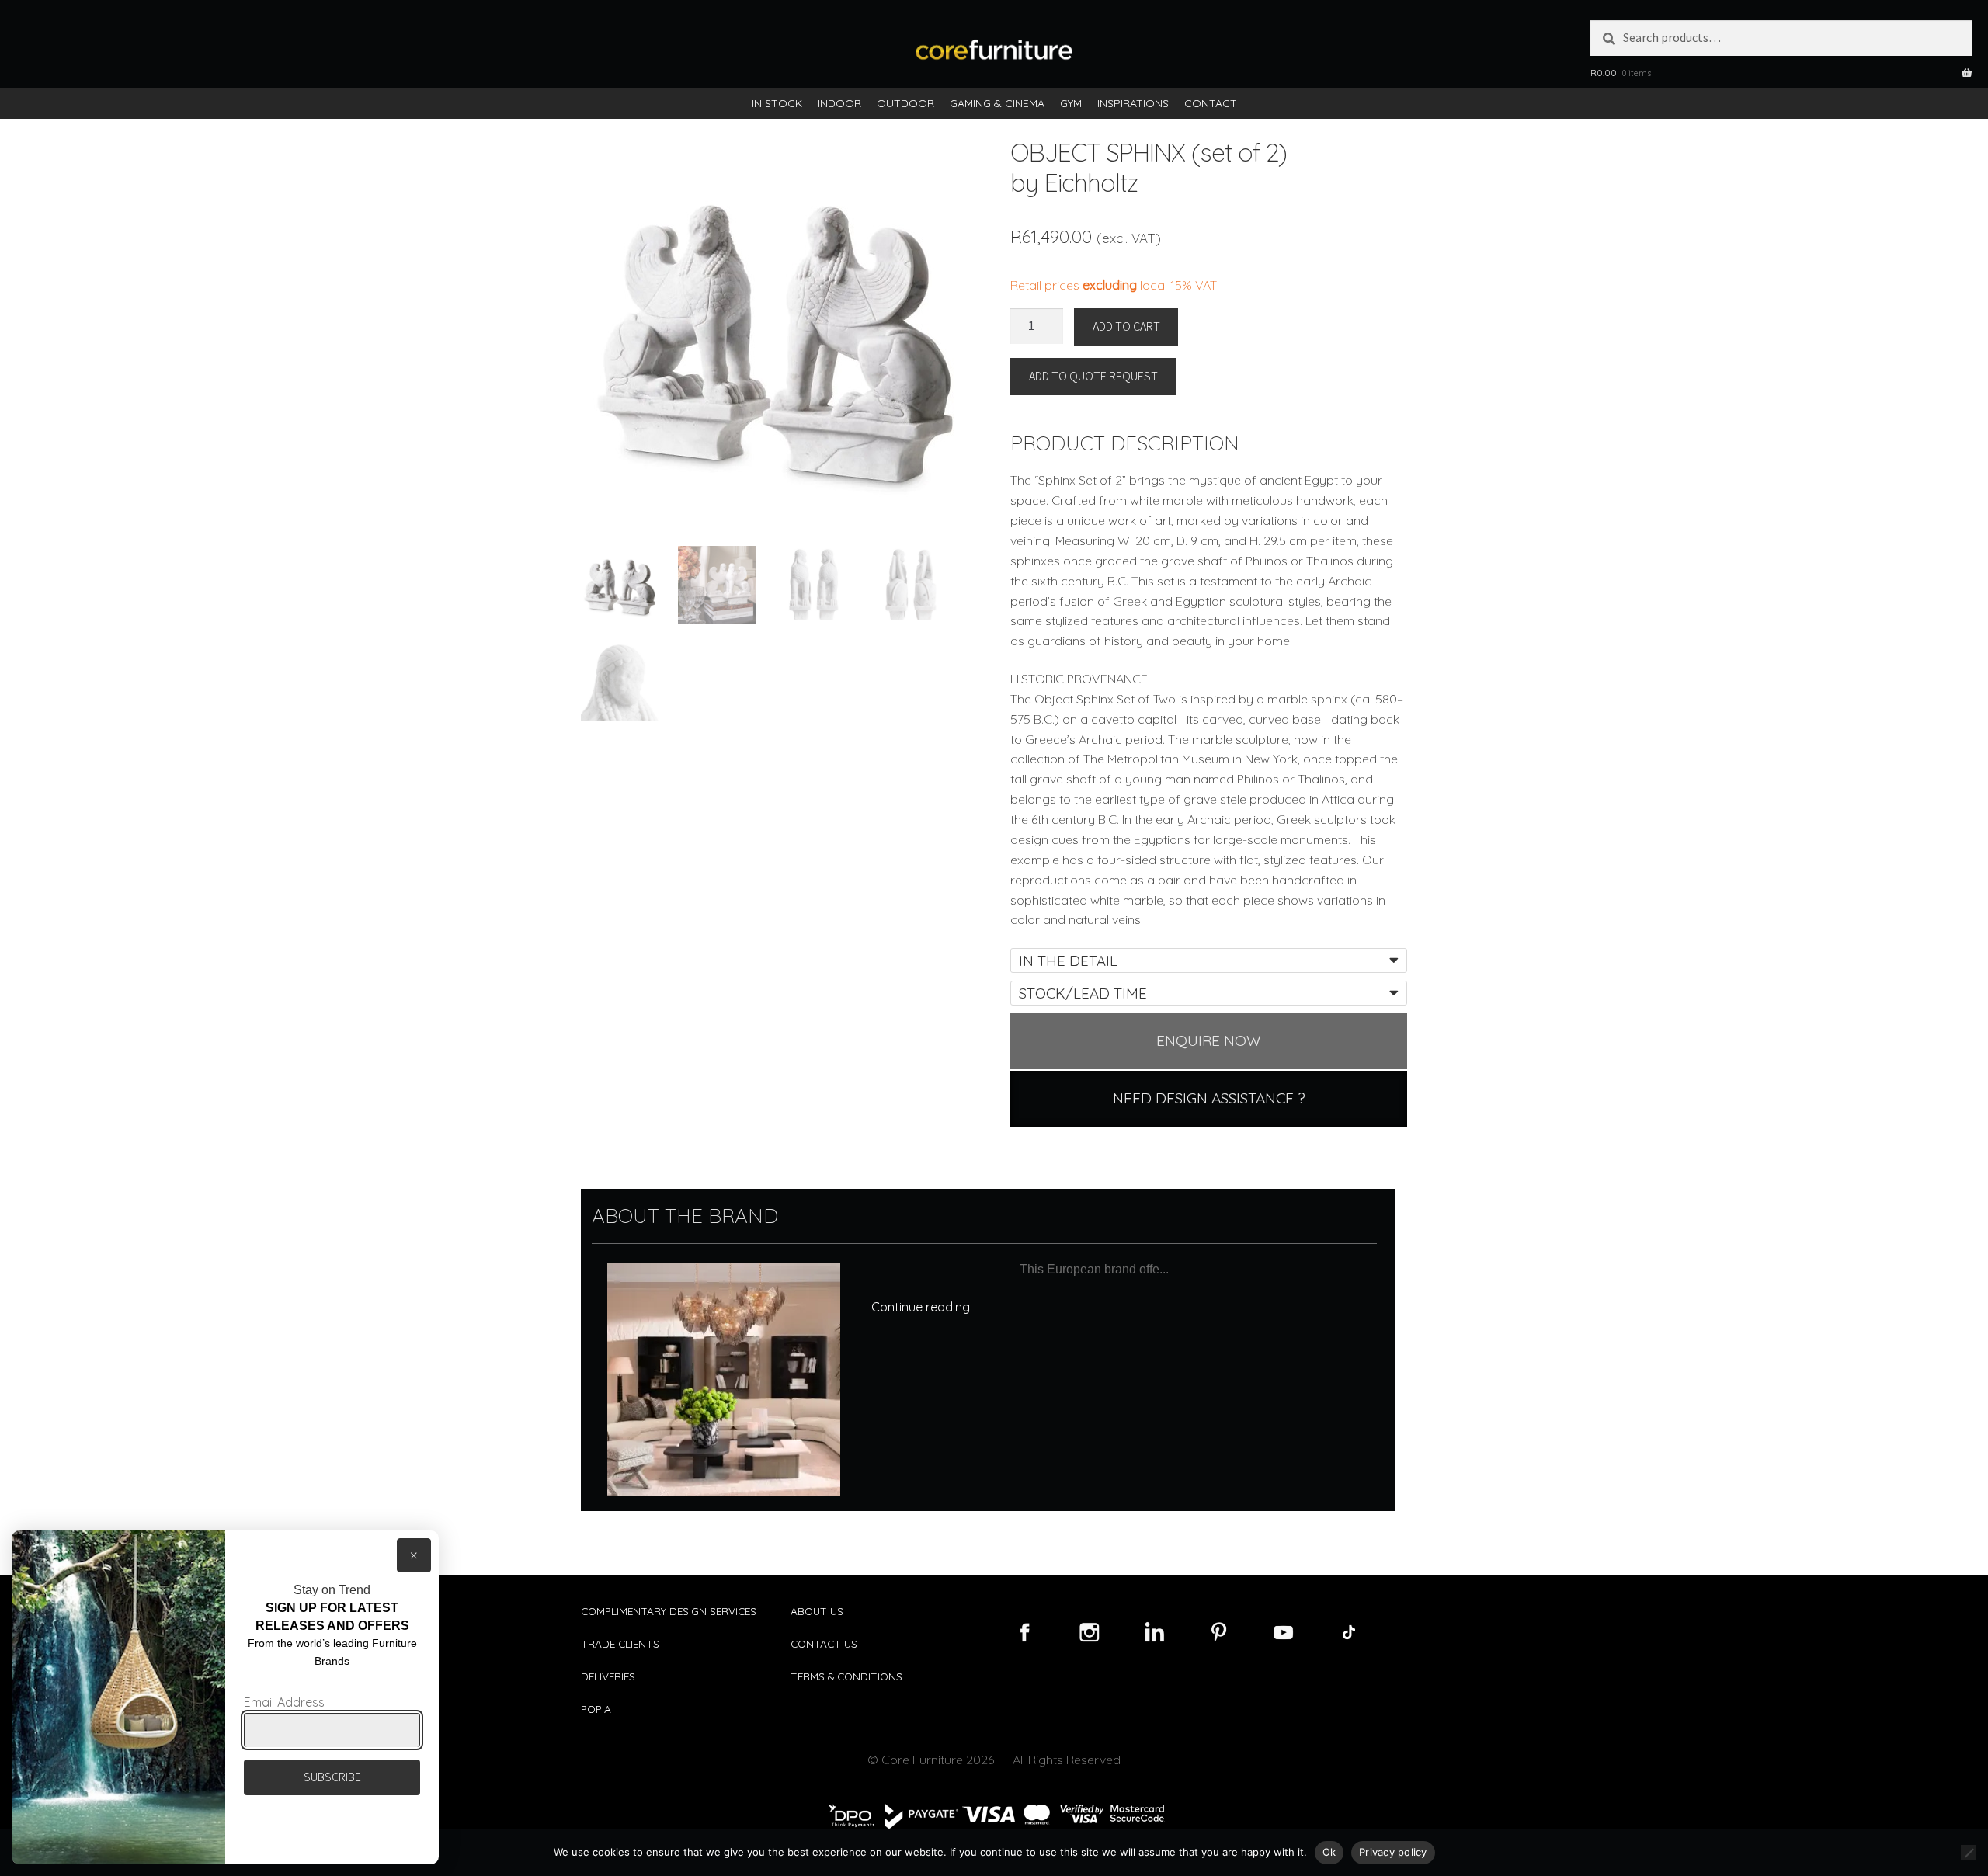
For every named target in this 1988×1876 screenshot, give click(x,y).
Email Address (284, 1702)
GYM (1071, 103)
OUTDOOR (905, 103)
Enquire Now (1209, 1040)
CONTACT (1211, 103)
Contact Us (824, 1643)
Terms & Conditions (846, 1676)
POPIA (596, 1709)
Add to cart (1126, 326)
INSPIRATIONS (1133, 103)
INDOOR (839, 103)
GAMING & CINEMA (997, 103)
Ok (1329, 1852)
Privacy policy (1393, 1852)
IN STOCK (777, 103)
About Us (817, 1611)
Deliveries (608, 1676)
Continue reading (921, 1307)
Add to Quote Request (1093, 376)
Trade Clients (620, 1643)
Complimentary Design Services (669, 1611)
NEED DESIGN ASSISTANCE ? (1209, 1098)
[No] (1969, 1853)
